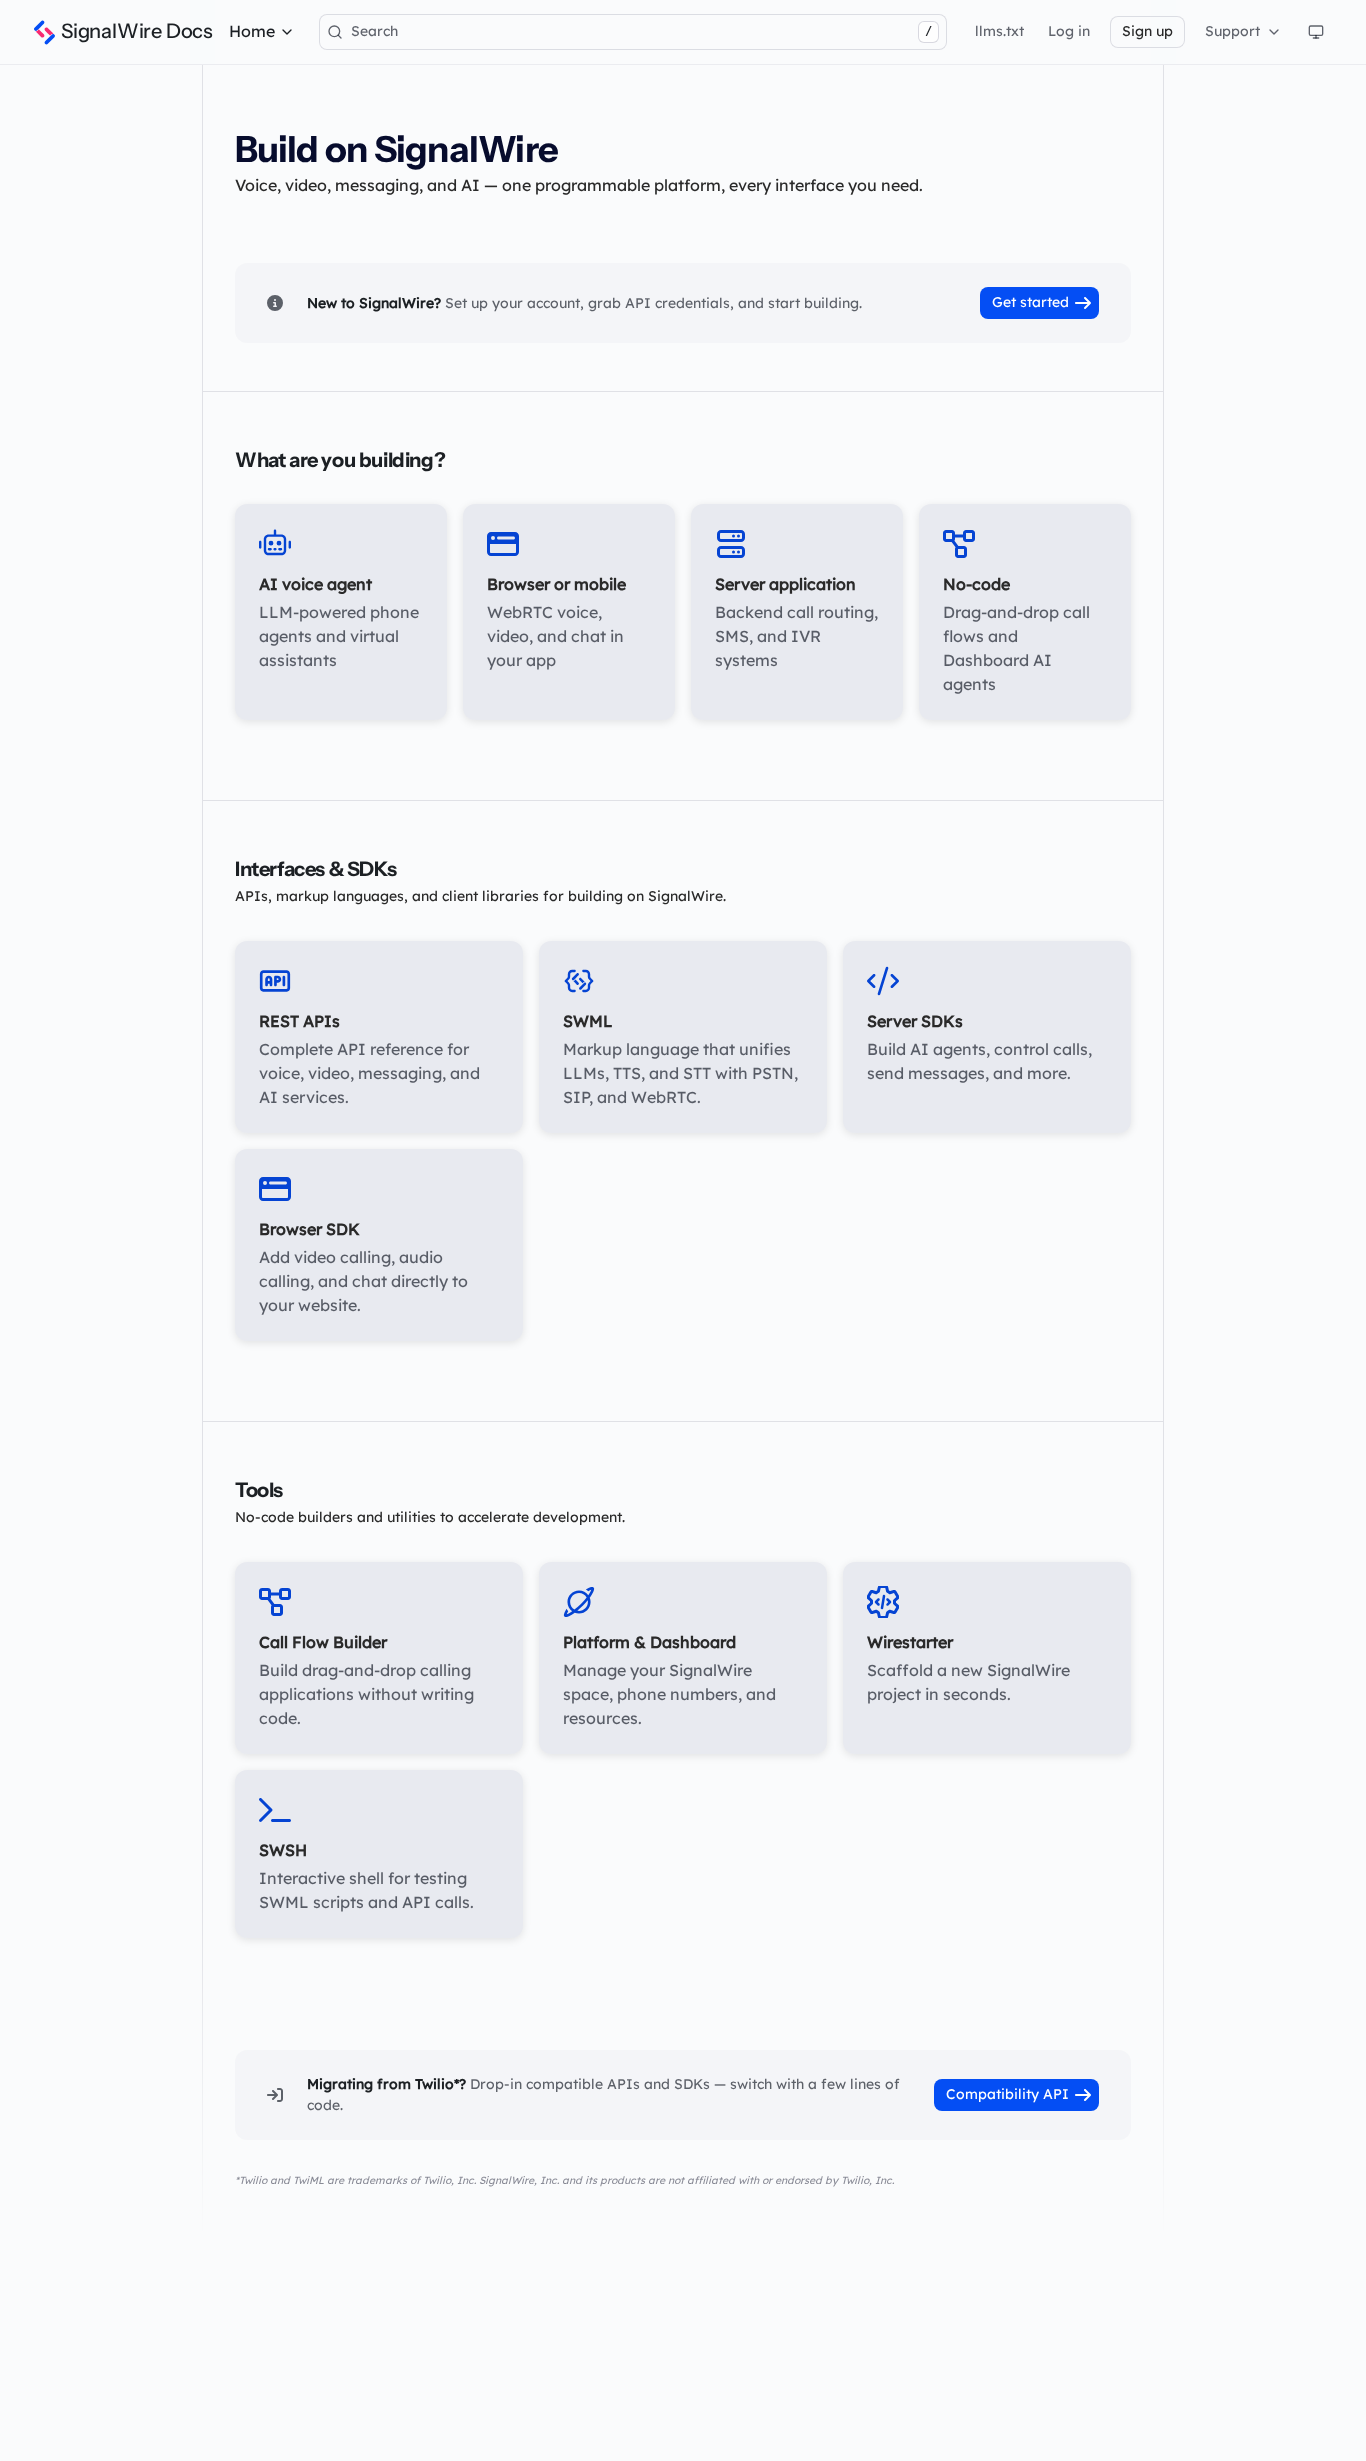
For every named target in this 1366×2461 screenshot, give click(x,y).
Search (641, 31)
